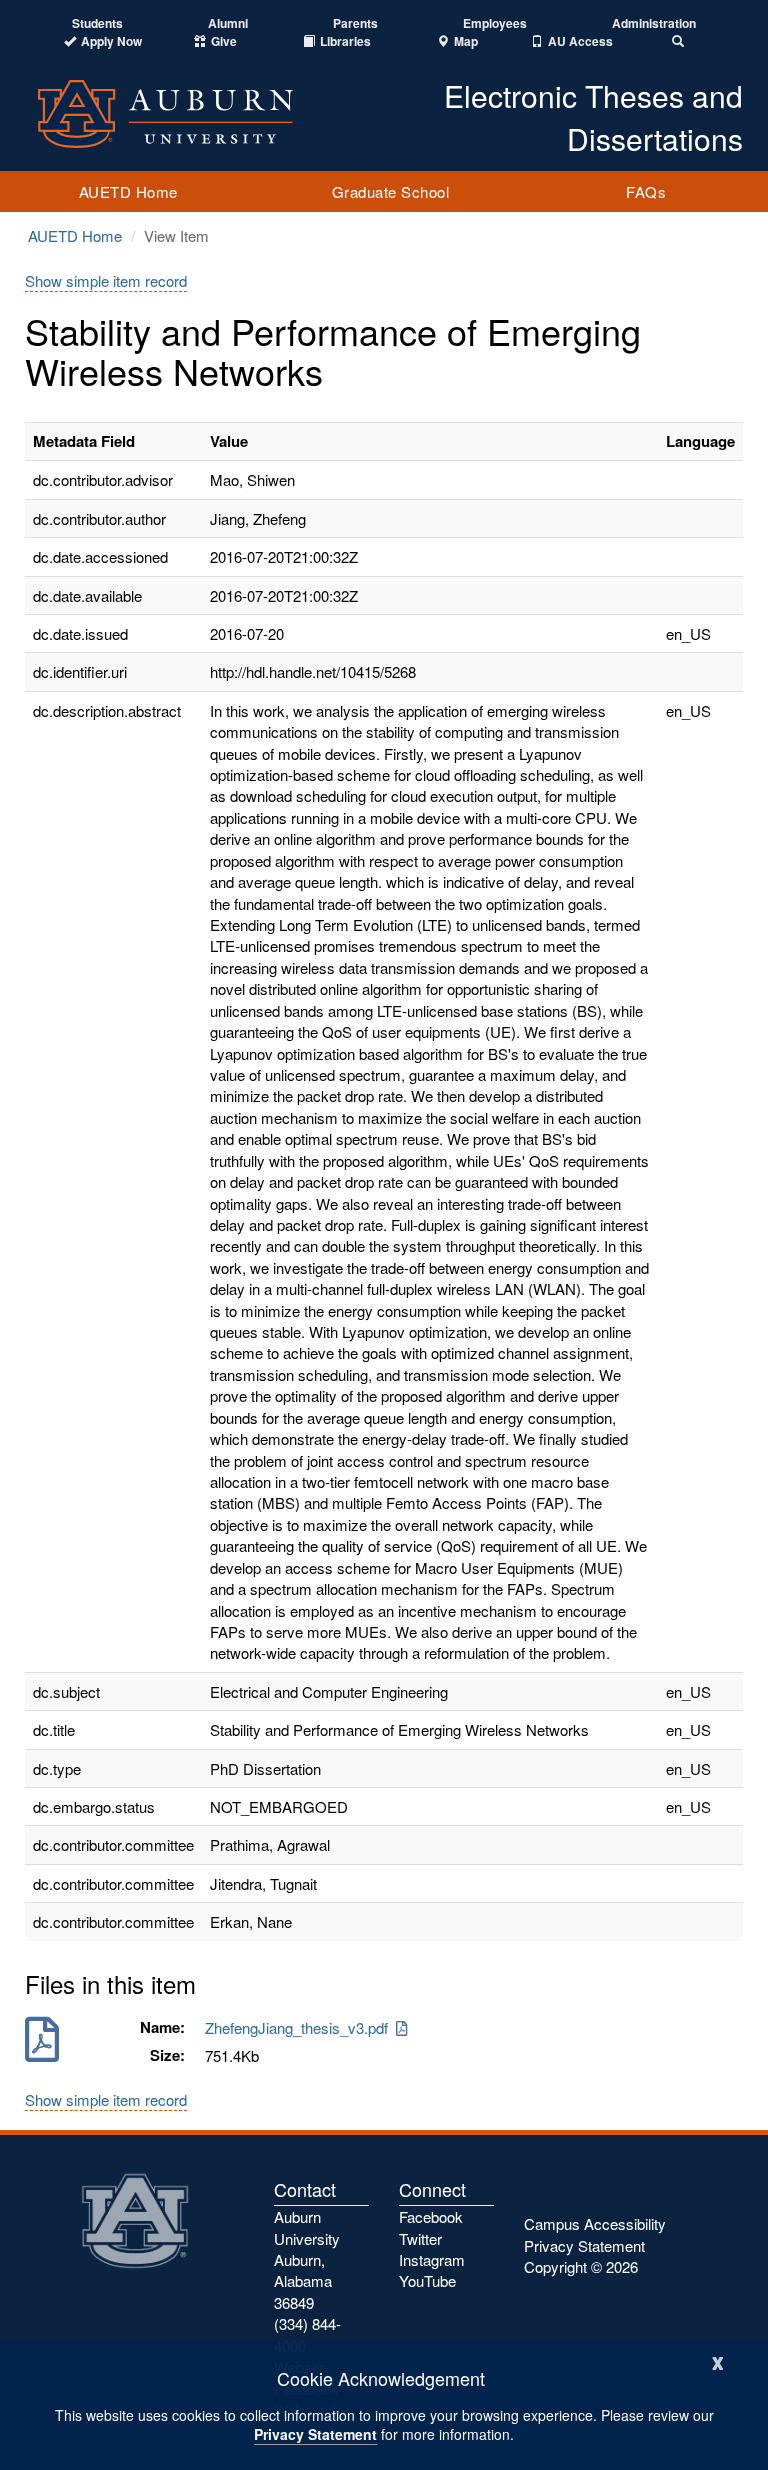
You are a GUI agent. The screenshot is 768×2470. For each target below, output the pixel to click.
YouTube (427, 2280)
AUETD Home (128, 191)
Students (97, 23)
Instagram (432, 2259)
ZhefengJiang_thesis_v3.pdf (300, 2027)
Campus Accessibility (595, 2223)
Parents (355, 23)
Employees (495, 23)
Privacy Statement (315, 2434)
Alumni (228, 23)
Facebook (431, 2216)
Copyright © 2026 (581, 2266)
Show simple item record (106, 280)
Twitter (420, 2238)
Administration (654, 23)
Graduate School (391, 191)
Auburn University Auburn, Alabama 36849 (307, 2259)
